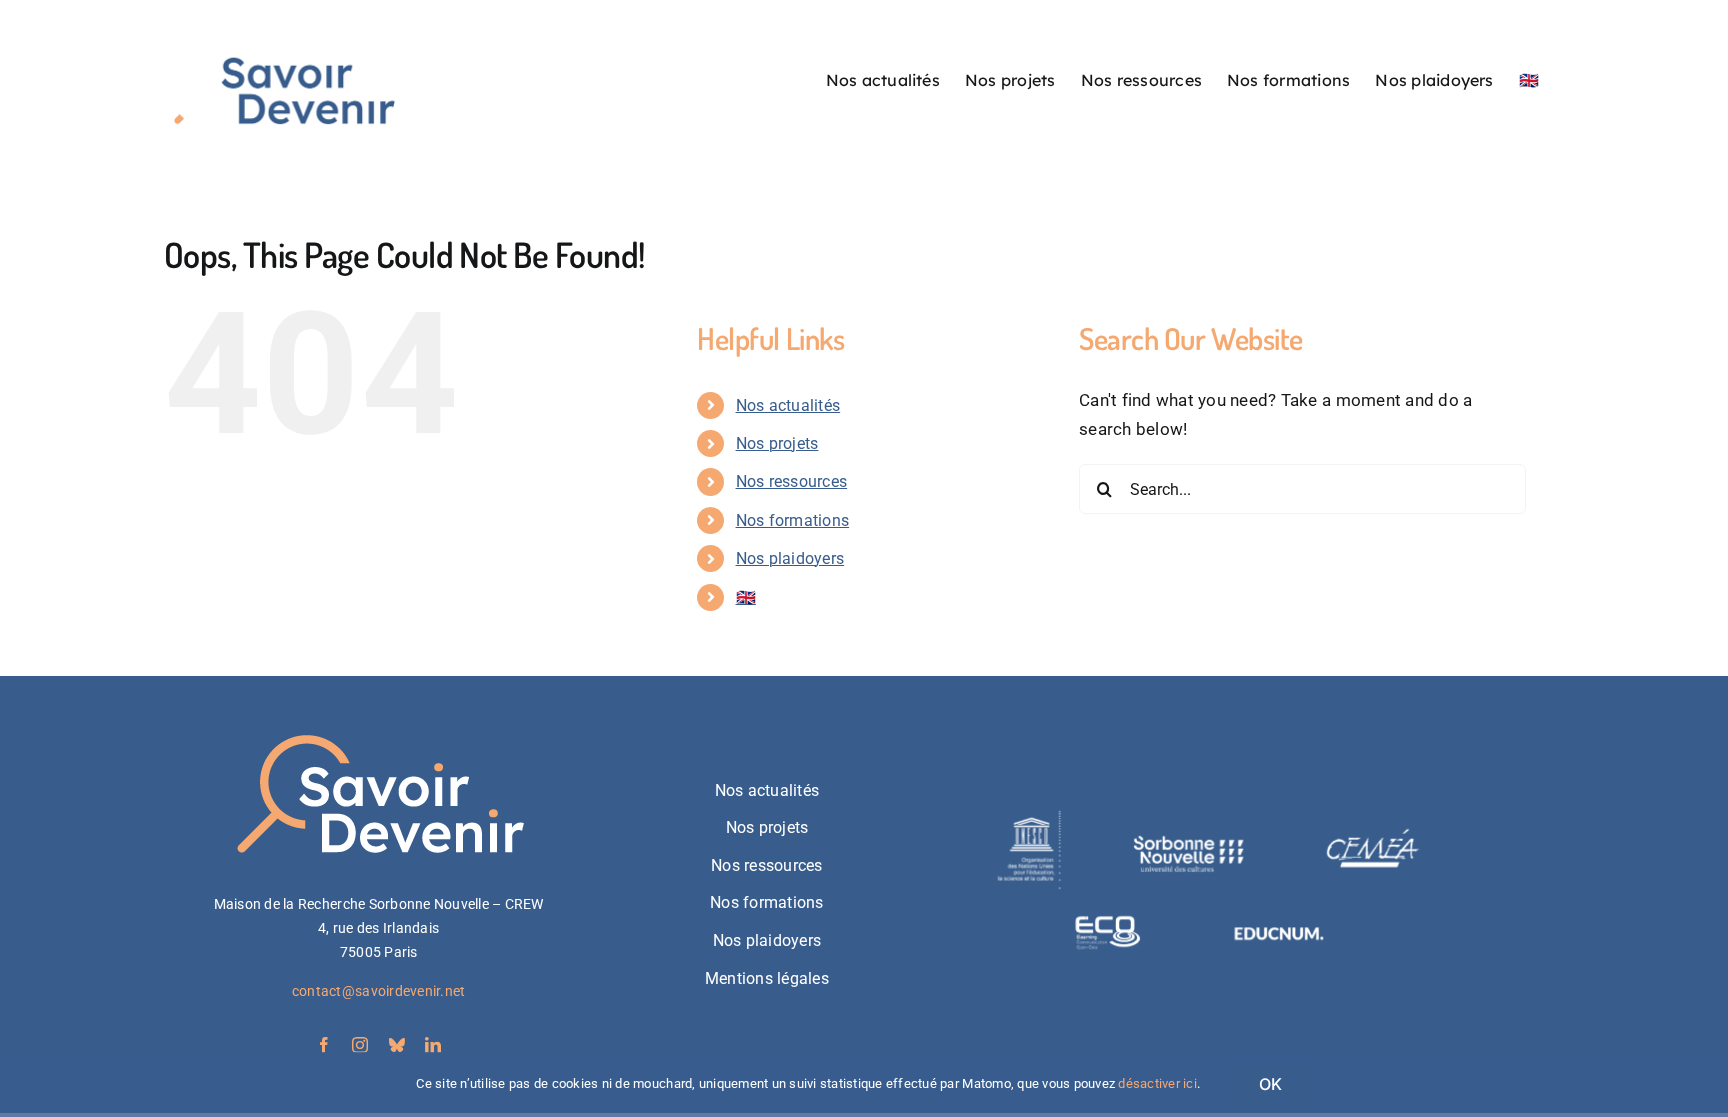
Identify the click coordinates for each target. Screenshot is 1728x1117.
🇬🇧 (746, 597)
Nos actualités (788, 405)
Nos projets (777, 443)
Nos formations (793, 520)
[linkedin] (433, 1045)
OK (1270, 1084)
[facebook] (324, 1045)
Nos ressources (792, 481)
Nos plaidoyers (790, 558)
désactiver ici (1157, 1083)
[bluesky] (397, 1045)
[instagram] (360, 1045)
